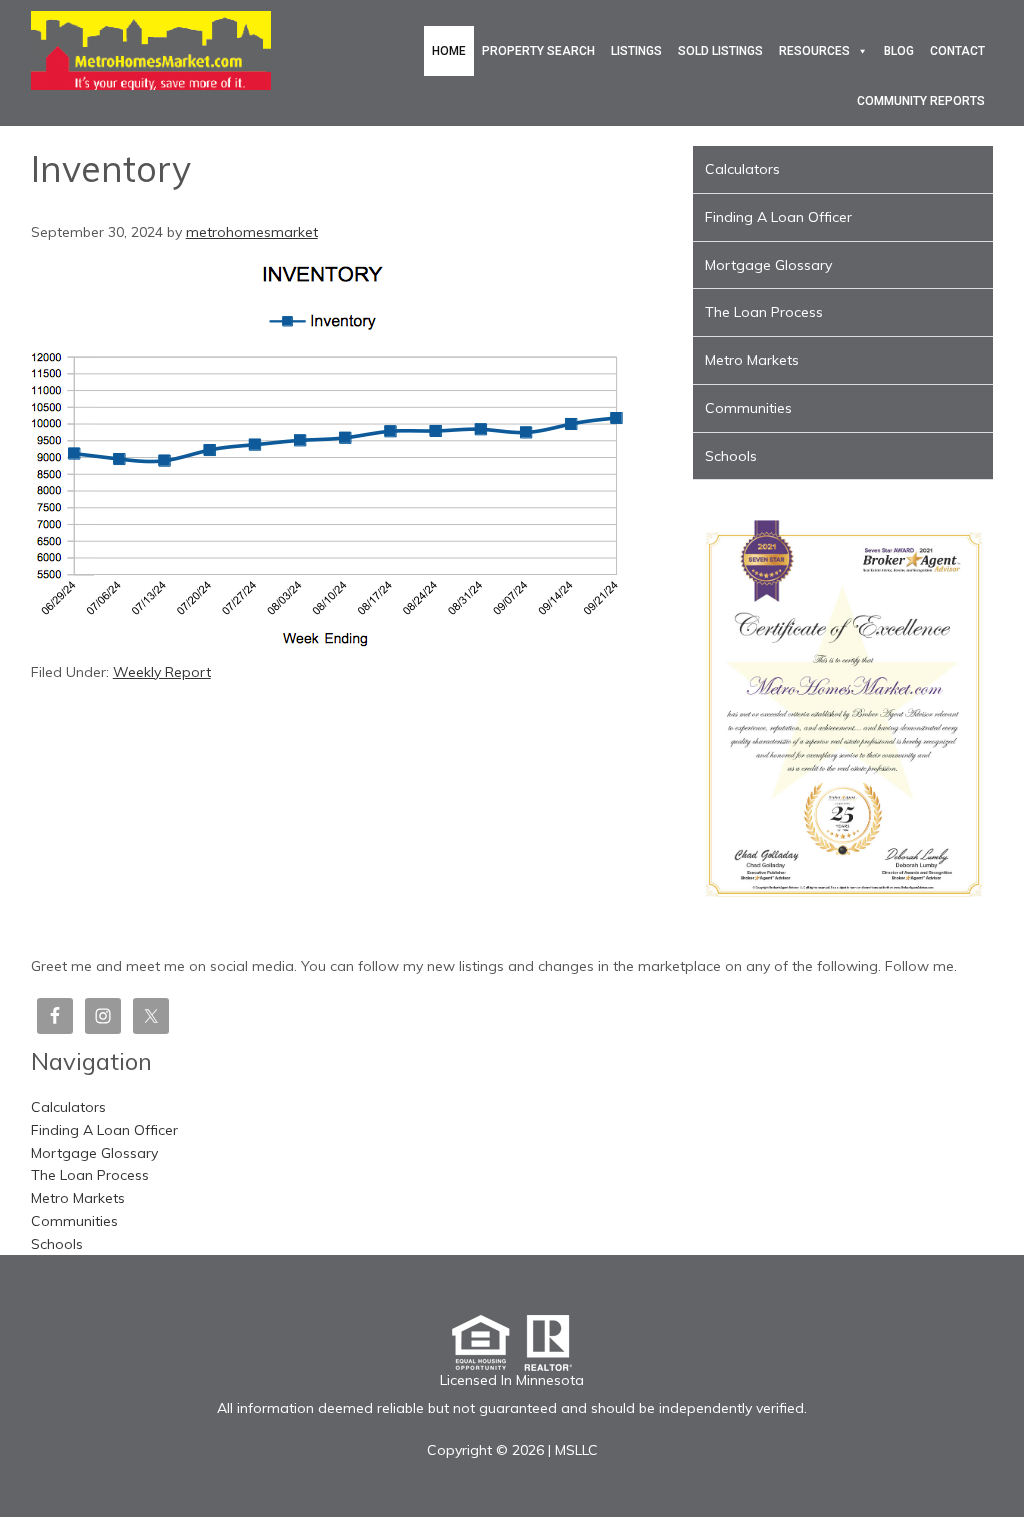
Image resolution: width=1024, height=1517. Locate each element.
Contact (957, 51)
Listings (636, 51)
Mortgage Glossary (768, 265)
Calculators (742, 169)
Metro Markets (752, 360)
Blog (899, 51)
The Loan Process (764, 312)
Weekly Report (162, 672)
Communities (748, 408)
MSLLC (576, 1450)
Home (449, 51)
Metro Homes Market (151, 50)
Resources (814, 51)
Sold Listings (720, 51)
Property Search (538, 51)
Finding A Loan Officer (778, 217)
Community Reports (921, 101)
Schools (731, 456)
